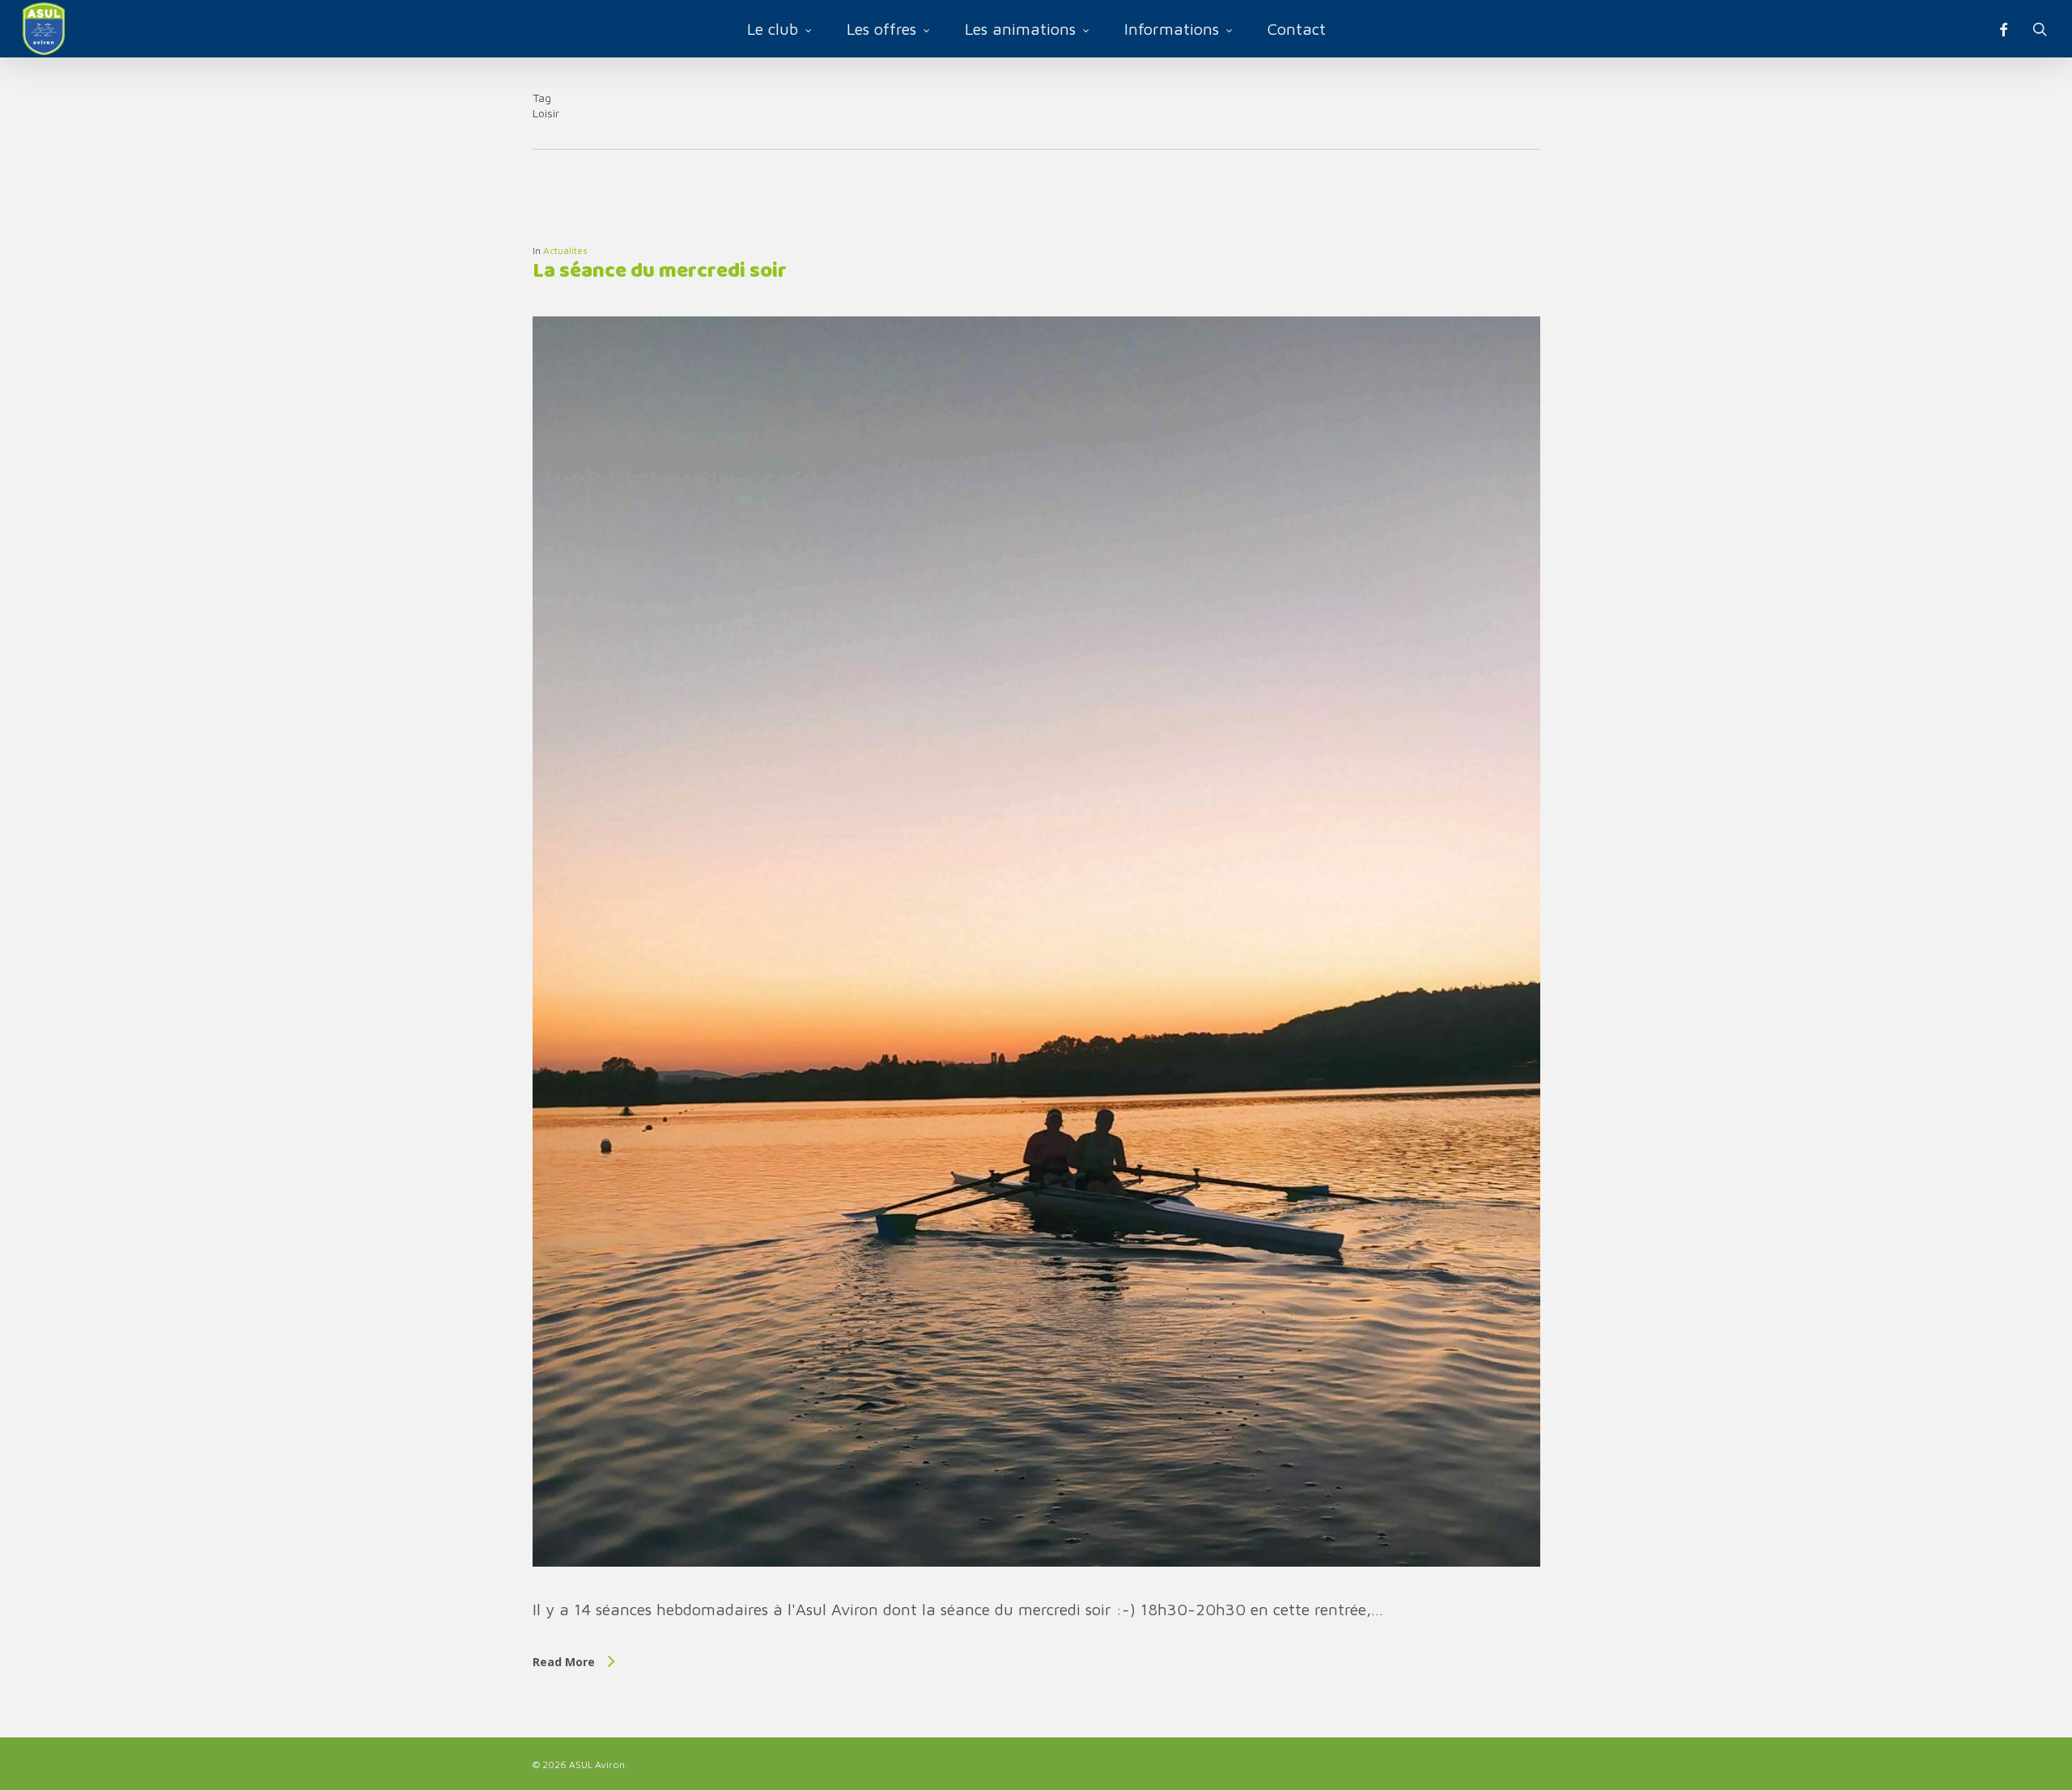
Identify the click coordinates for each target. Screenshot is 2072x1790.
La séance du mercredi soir (660, 271)
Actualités (565, 250)
